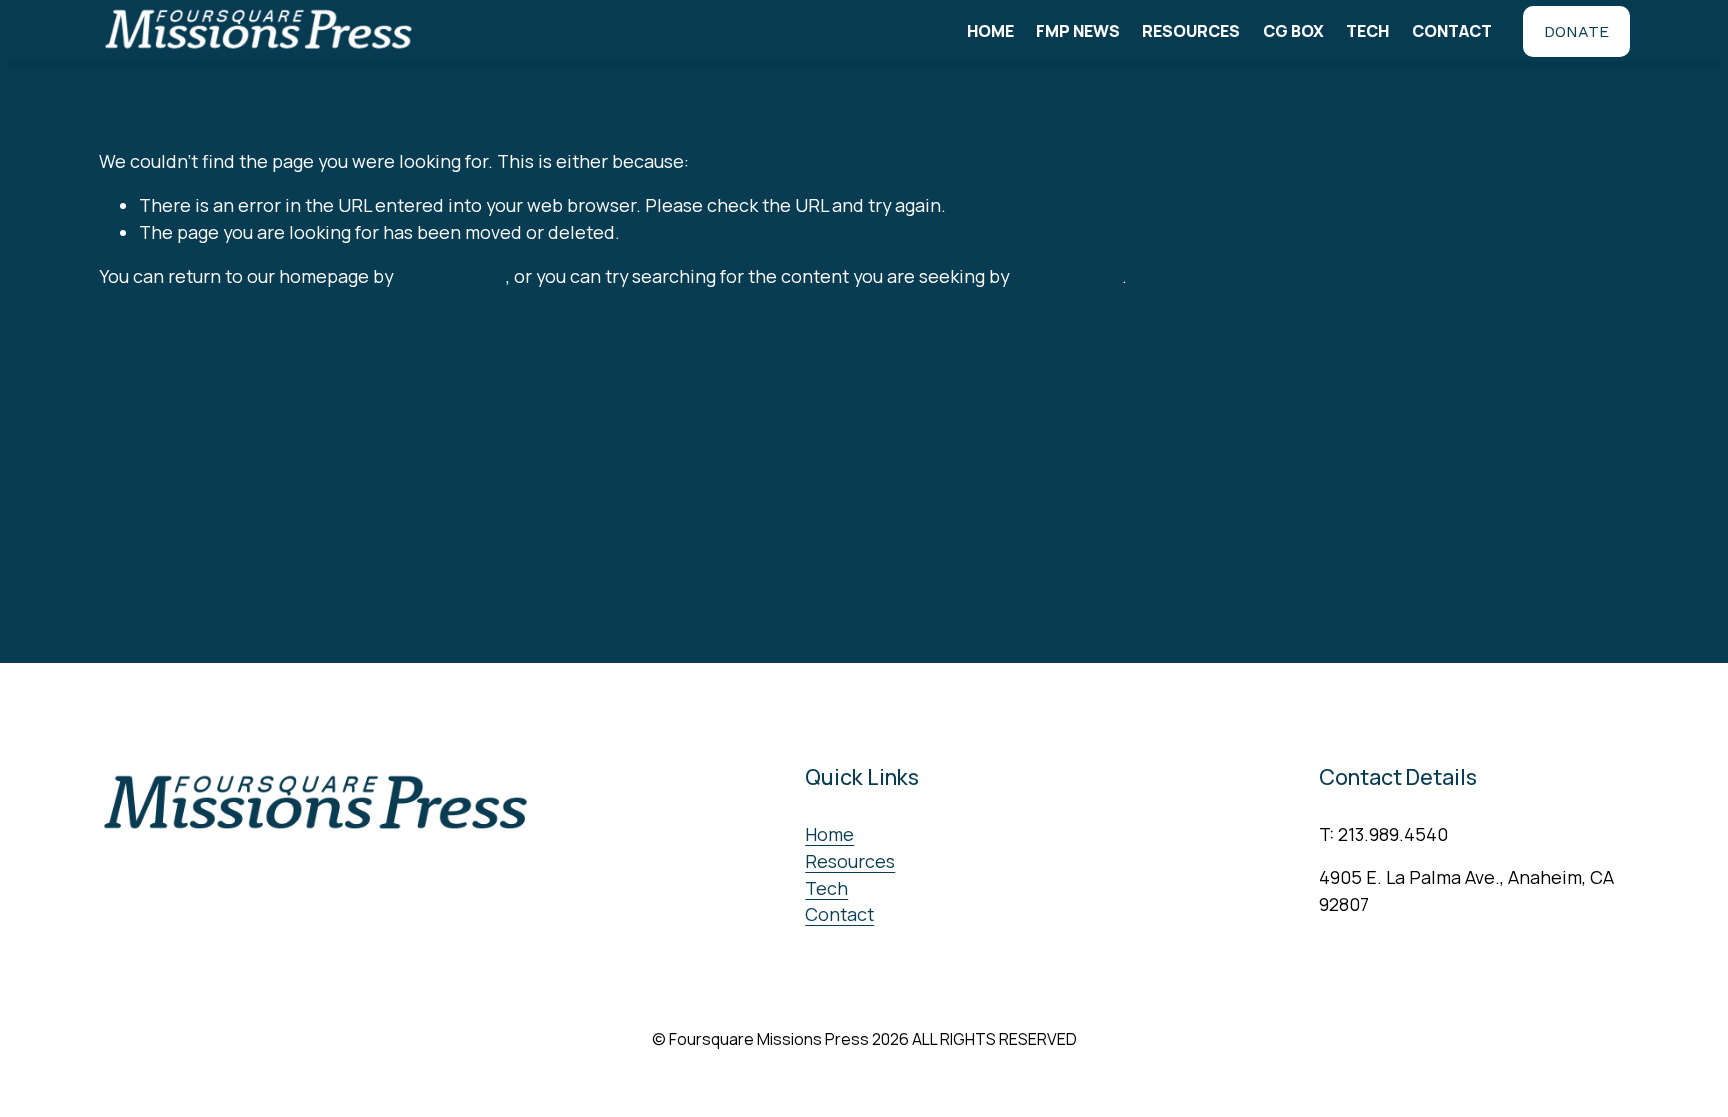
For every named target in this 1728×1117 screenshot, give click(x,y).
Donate (1576, 31)
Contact (1452, 31)
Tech (1367, 31)
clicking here (451, 276)
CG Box (1293, 31)
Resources (1191, 31)
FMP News (1078, 31)
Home (990, 31)
